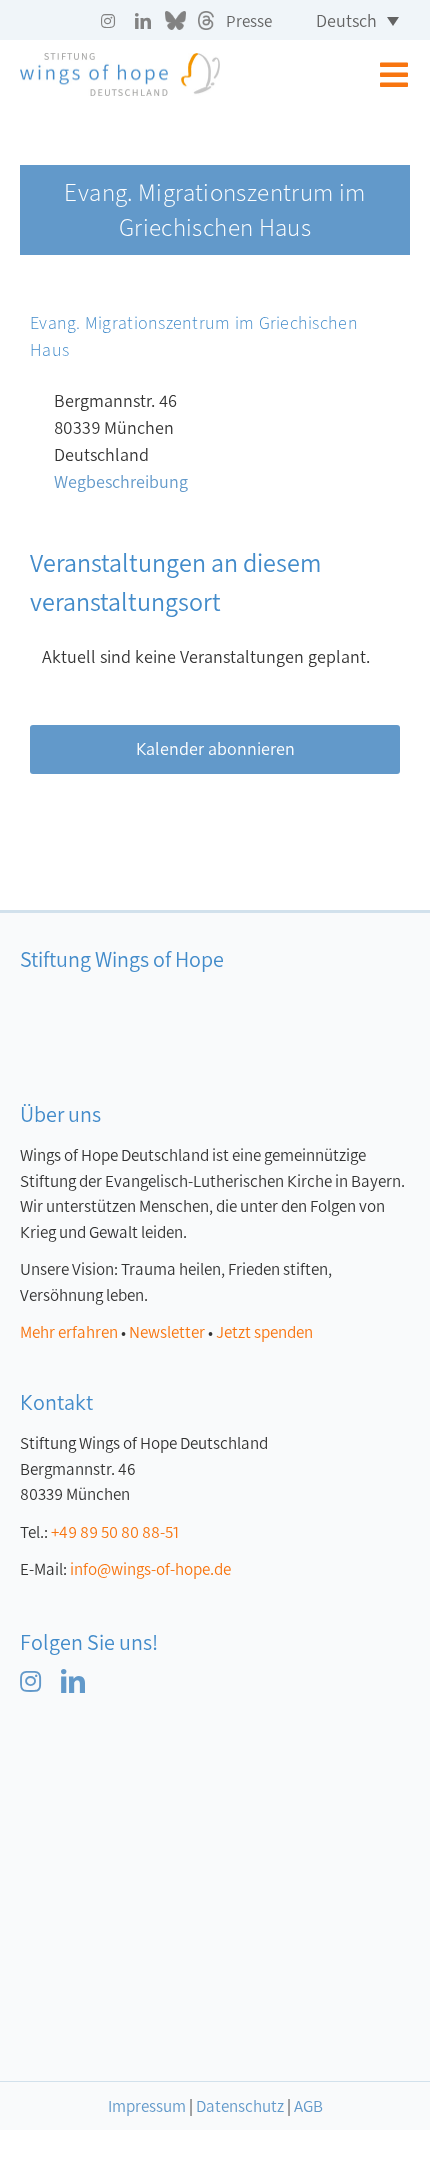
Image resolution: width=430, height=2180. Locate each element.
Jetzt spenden (264, 1332)
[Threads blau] (156, 1678)
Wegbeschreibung (121, 482)
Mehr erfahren (69, 1332)
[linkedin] (143, 21)
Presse (249, 21)
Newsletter (167, 1332)
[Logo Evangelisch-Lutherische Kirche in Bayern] (140, 1753)
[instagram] (108, 21)
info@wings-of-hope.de (150, 1569)
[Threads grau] (206, 20)
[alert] (215, 657)
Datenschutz (240, 2106)
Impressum (147, 2106)
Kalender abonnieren (215, 749)
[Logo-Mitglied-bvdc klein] (125, 1854)
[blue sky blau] (115, 1678)
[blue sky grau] (175, 20)
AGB (308, 2106)
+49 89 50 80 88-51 (115, 1532)
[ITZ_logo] (145, 1982)
